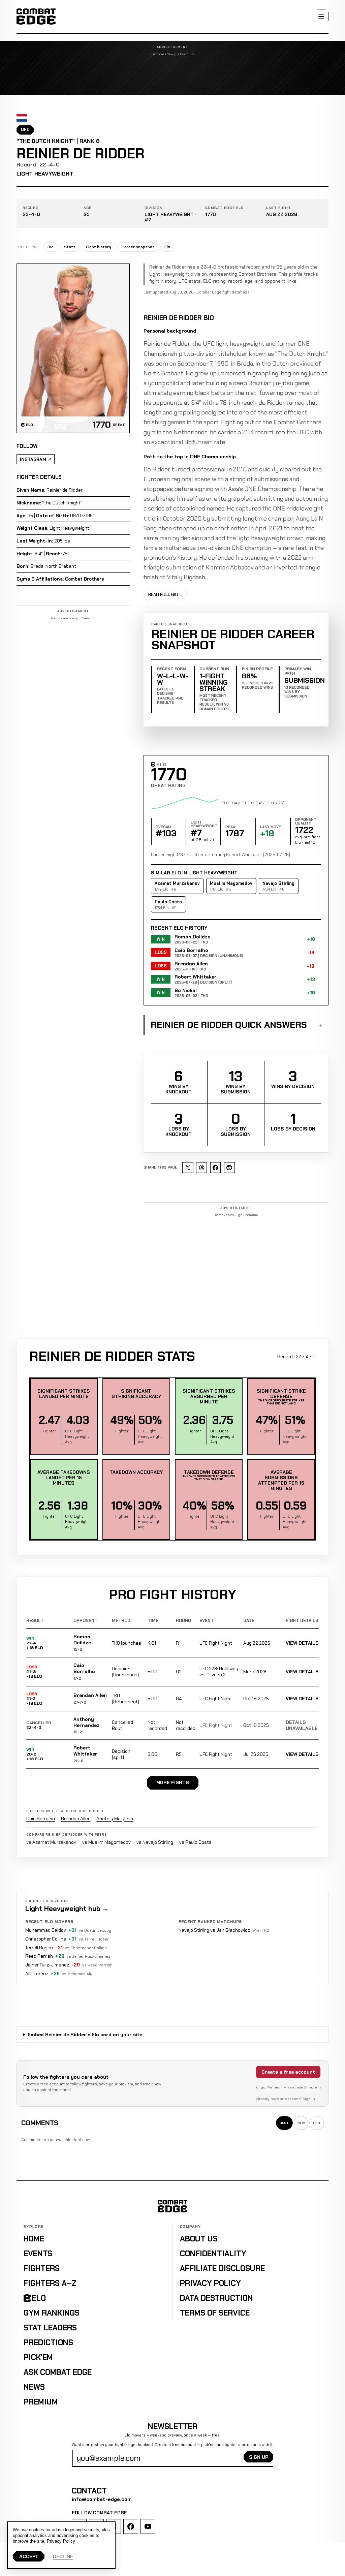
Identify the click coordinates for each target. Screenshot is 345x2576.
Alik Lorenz (37, 1974)
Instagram (33, 459)
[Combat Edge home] (36, 17)
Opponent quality (306, 822)
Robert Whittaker (85, 1751)
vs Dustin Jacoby (95, 1930)
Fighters (42, 2268)
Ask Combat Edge (58, 2372)
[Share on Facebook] (216, 1168)
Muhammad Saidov (46, 1930)
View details (302, 1643)
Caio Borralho (84, 1668)
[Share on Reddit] (229, 1168)
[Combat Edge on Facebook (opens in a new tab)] (131, 2526)
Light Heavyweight (45, 174)
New (301, 2123)
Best (284, 2123)
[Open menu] (321, 17)
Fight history (99, 247)
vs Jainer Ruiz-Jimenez (88, 1956)
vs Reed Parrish (97, 1965)
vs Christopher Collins (86, 1948)
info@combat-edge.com (102, 2499)
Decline (63, 2556)
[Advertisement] (172, 76)
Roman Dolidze (82, 1640)
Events (38, 2254)
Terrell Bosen (39, 1948)
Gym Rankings (52, 2313)
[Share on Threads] (201, 1168)
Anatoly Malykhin (115, 1819)
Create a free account (288, 2072)
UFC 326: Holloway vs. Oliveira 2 (219, 1672)
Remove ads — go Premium (173, 54)
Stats (70, 247)
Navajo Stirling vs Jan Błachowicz (214, 1930)
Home (34, 2239)
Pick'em (38, 2357)
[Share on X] (188, 1168)
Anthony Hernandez (86, 1722)
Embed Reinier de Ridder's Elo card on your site (85, 2035)
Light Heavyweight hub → (67, 1908)
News (34, 2387)
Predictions (48, 2342)
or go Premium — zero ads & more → (289, 2087)
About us (199, 2239)
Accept (29, 2556)
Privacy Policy (210, 2283)
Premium (41, 2402)
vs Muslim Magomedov (106, 1842)
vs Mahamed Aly (77, 1974)
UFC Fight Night (216, 1643)
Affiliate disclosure (222, 2268)
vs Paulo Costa (195, 1842)
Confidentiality (213, 2254)
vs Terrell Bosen (94, 1939)
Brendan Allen (90, 1695)
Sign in (309, 2099)
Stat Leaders (50, 2328)
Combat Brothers (85, 579)
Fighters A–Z (50, 2283)
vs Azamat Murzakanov (51, 1842)
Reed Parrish (39, 1956)
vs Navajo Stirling (155, 1842)
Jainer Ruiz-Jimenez (47, 1965)
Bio (51, 247)
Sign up (259, 2457)
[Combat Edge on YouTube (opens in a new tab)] (148, 2526)
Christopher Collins (46, 1939)
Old (317, 2123)
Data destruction (216, 2298)
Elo (167, 247)
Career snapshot (138, 247)
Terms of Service (215, 2313)
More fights (173, 1782)
